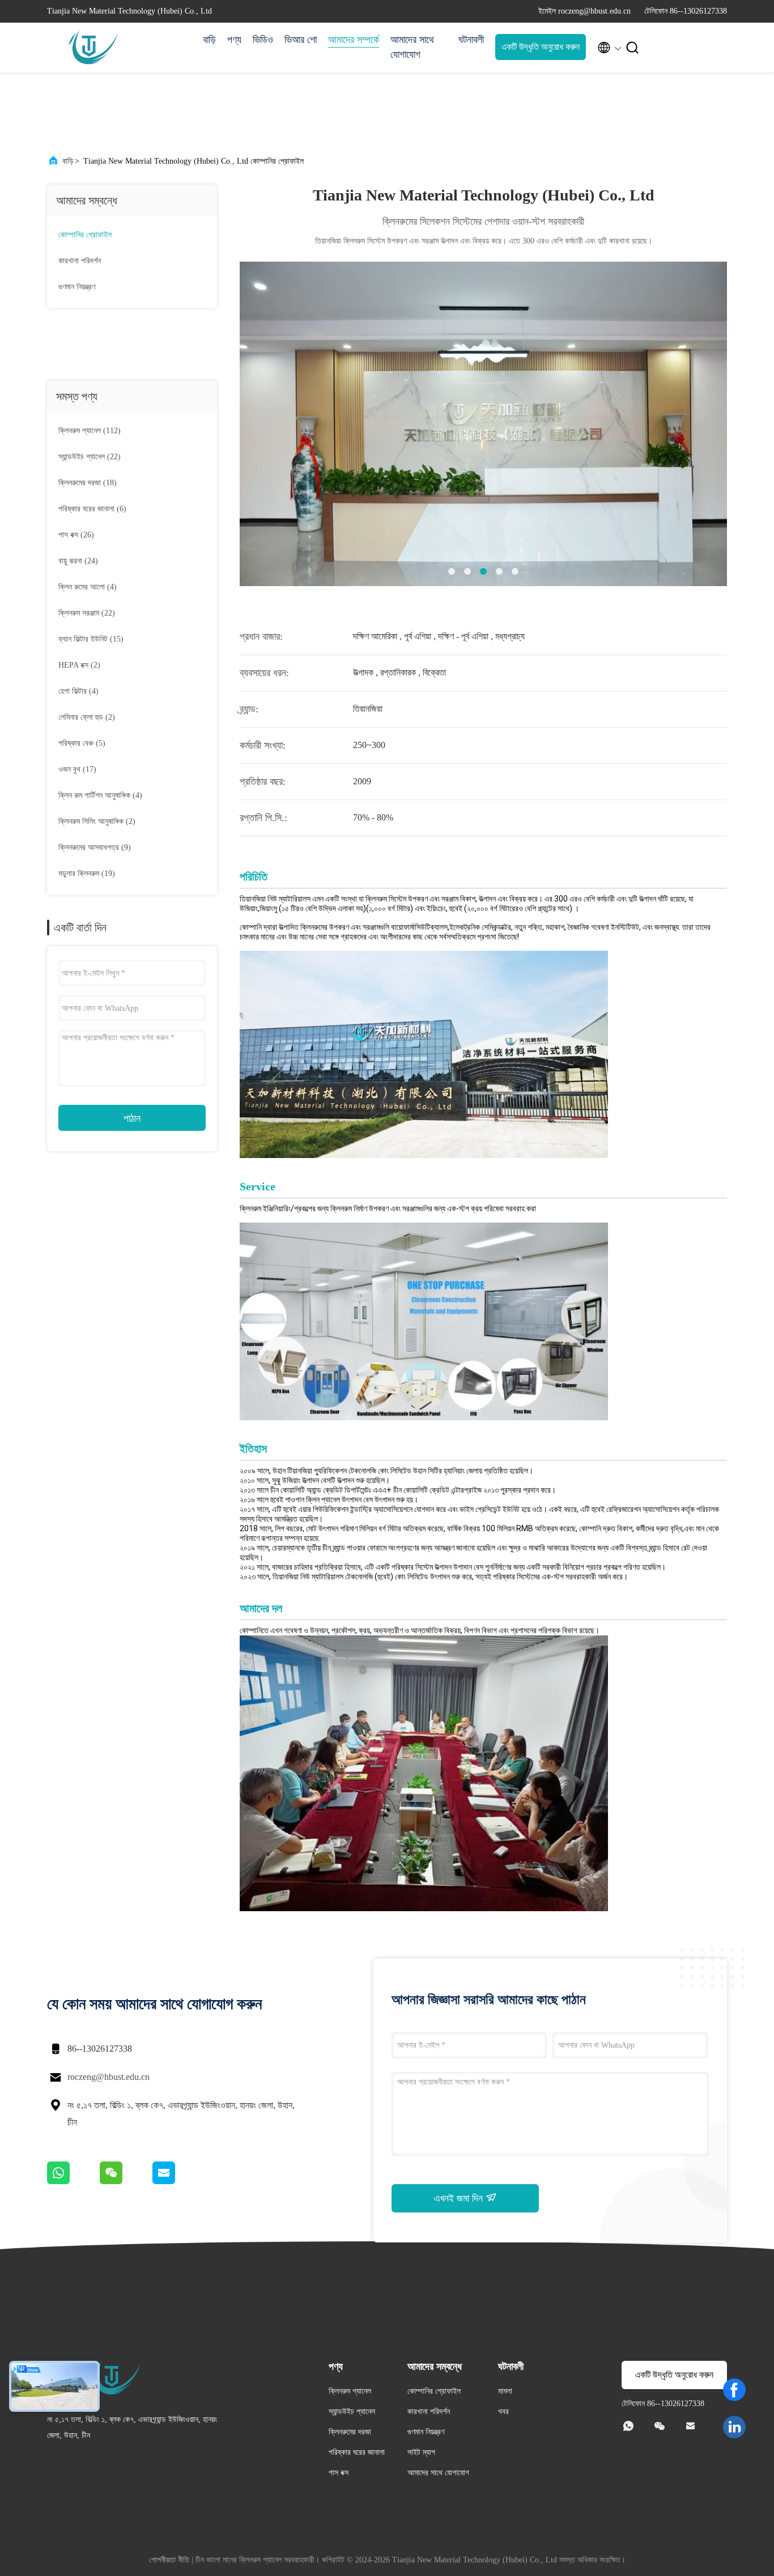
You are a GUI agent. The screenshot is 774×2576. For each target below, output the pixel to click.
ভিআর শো (301, 40)
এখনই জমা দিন (460, 2198)
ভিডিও (263, 40)
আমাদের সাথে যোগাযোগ (412, 47)
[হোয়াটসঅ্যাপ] (73, 2181)
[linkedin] (734, 2427)
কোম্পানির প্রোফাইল (85, 235)
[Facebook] (734, 2390)
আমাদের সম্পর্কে (354, 40)
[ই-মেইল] (178, 2181)
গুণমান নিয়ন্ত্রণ (77, 287)
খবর (503, 2411)
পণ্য (234, 40)
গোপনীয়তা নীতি (169, 2560)
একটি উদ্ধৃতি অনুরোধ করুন (541, 47)
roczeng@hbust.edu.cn (109, 2077)
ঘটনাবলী (471, 40)
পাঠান (132, 1118)
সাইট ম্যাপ (421, 2452)
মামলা (505, 2391)
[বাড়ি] (92, 48)
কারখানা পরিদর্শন (80, 261)
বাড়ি (209, 40)
